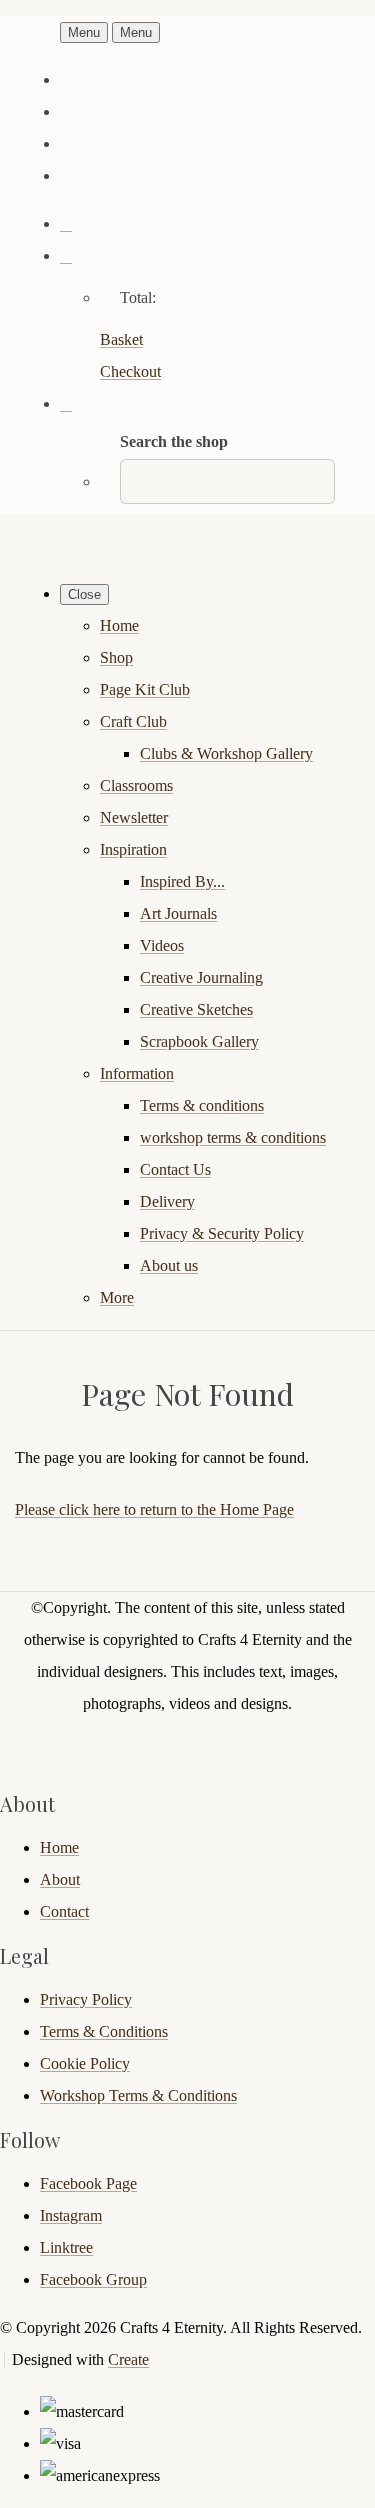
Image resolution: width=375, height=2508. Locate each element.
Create (128, 2359)
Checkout (130, 371)
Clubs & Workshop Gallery (226, 753)
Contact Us (175, 1169)
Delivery (167, 1201)
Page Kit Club (145, 689)
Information (137, 1073)
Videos (162, 945)
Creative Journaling (201, 977)
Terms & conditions (202, 1105)
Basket (121, 339)
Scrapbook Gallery (199, 1041)
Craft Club (133, 721)
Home (119, 625)
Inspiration (133, 849)
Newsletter (134, 817)
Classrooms (136, 785)
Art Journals (178, 913)
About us (169, 1265)
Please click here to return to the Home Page (154, 1509)
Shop (116, 657)
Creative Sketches (196, 1009)
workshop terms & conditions (233, 1137)
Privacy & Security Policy (222, 1233)
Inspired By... (182, 881)
